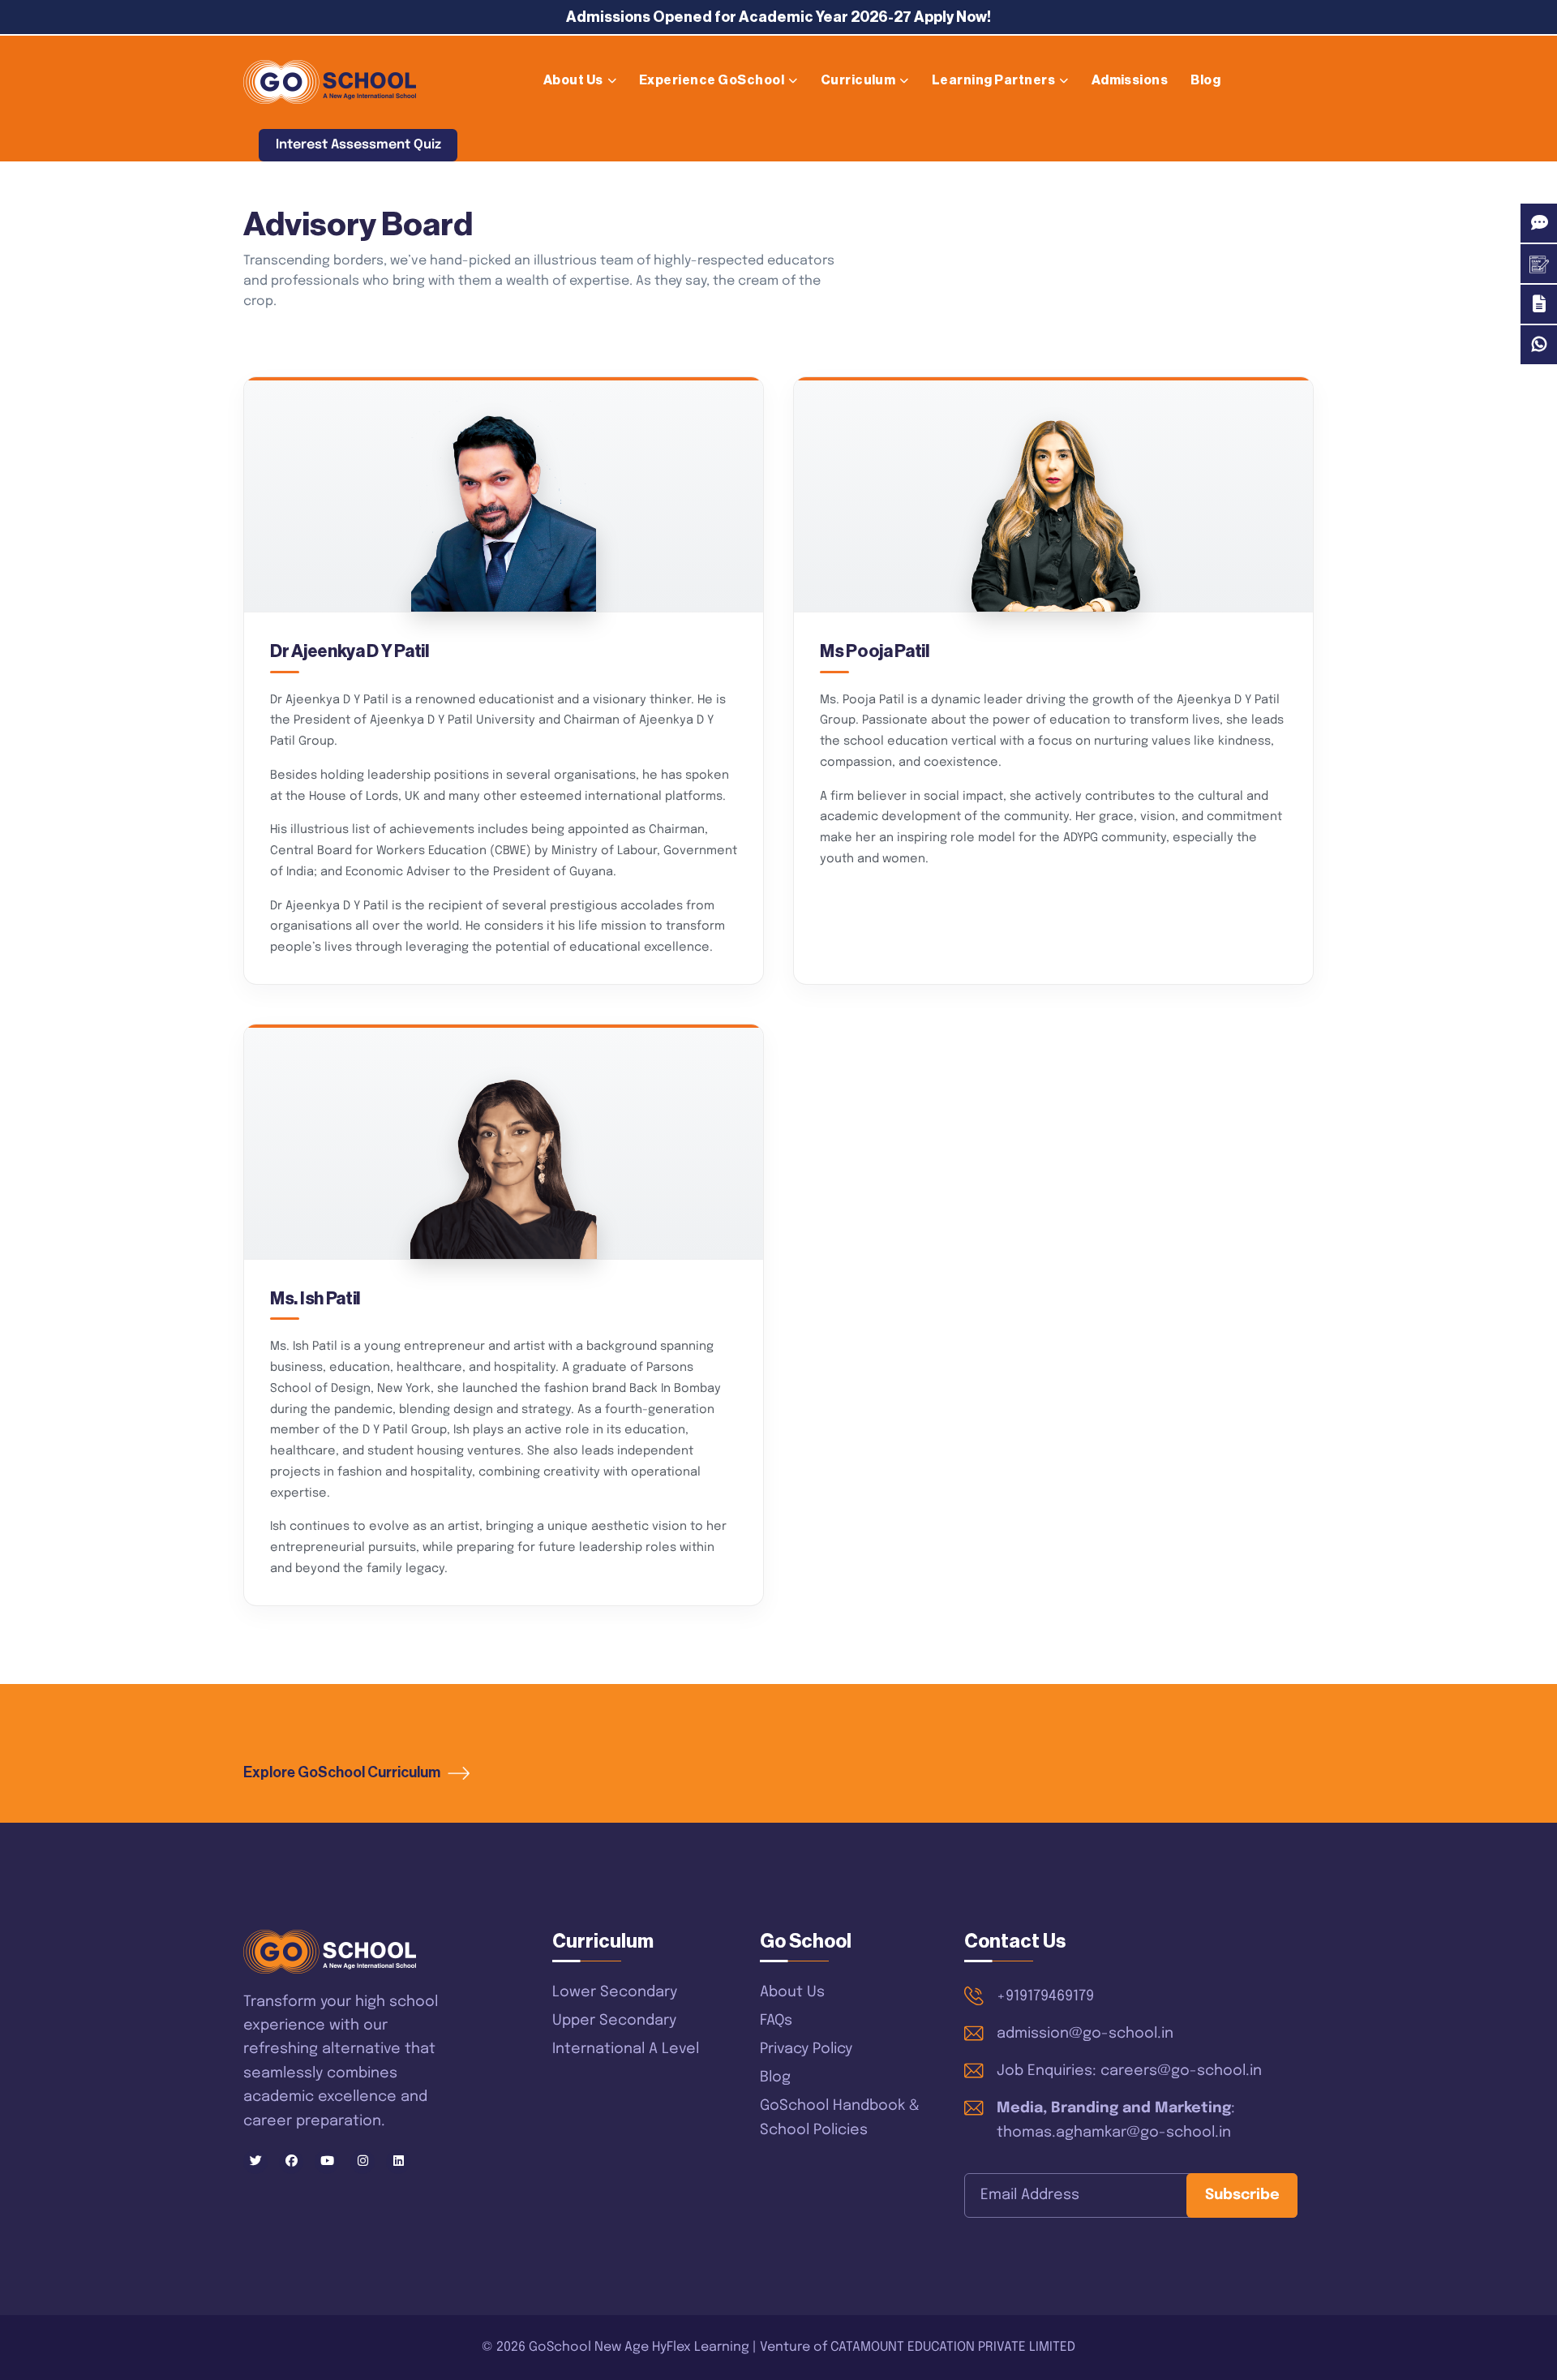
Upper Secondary (614, 2021)
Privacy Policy (806, 2049)
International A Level (626, 2049)
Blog (1205, 80)
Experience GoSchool (712, 80)
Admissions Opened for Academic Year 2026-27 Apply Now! (778, 17)
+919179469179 (1045, 1996)
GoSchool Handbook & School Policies (840, 2118)
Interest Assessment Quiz (358, 145)
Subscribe (1242, 2195)
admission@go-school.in (1085, 2034)
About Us (573, 80)
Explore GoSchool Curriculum (343, 1772)
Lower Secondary (615, 1992)
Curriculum (858, 80)
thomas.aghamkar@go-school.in (1114, 2133)
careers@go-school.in (1181, 2071)
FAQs (776, 2021)
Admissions (1130, 80)
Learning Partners (993, 80)
